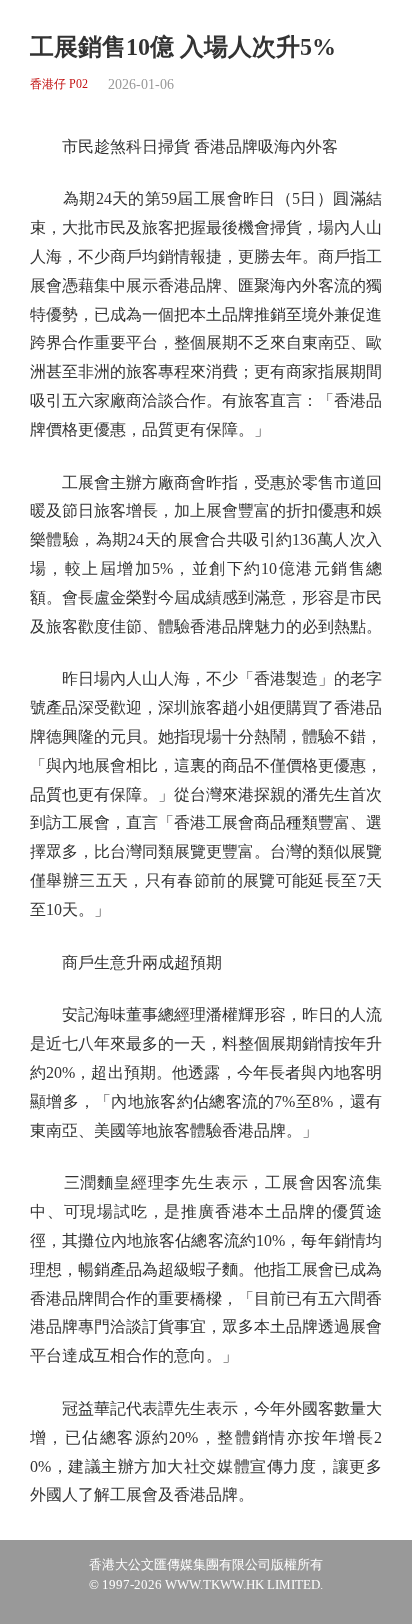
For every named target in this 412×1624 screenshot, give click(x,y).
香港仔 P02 (59, 84)
